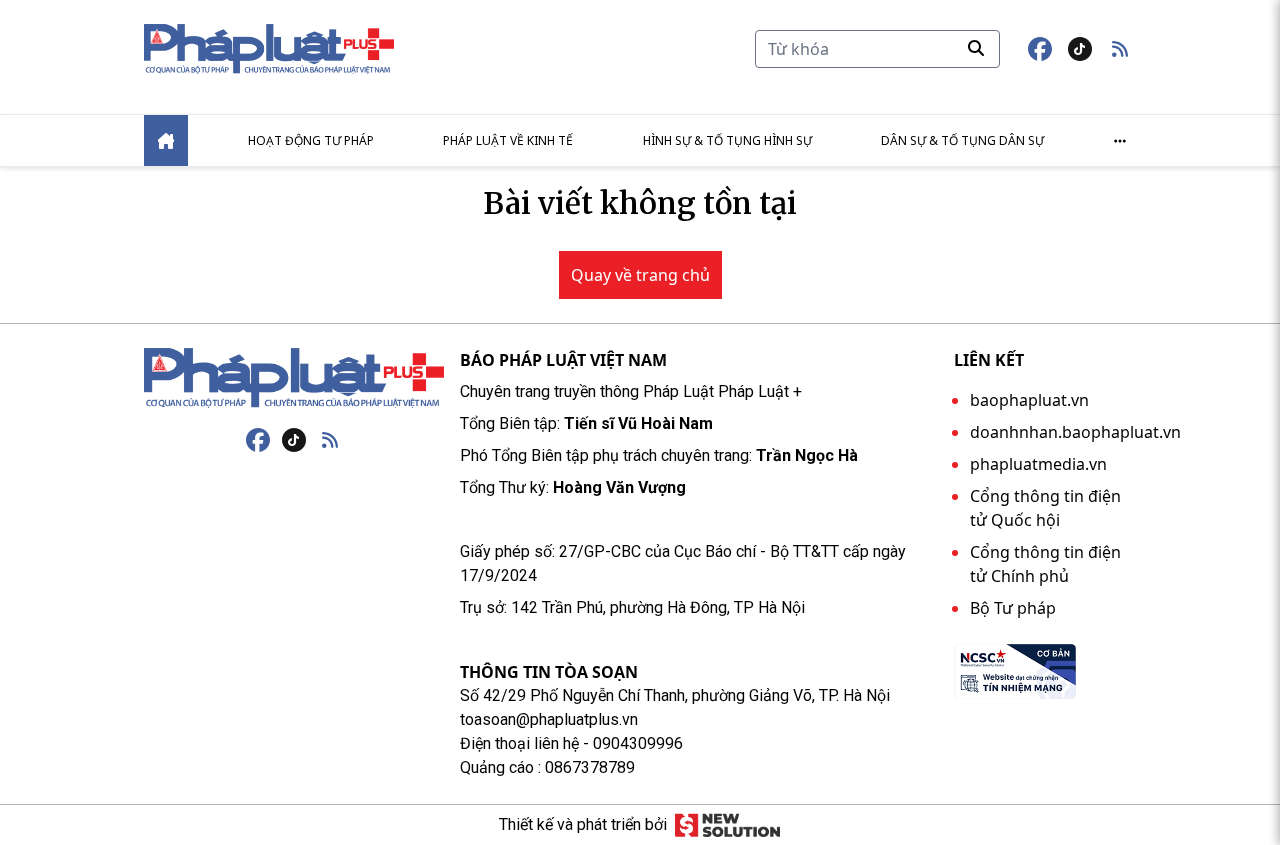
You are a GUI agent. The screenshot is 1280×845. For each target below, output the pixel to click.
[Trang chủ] (294, 378)
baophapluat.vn (1029, 400)
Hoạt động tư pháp (311, 140)
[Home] (166, 140)
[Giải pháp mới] (727, 825)
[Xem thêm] (1120, 141)
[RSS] (330, 440)
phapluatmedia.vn (1038, 464)
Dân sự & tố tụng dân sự (962, 140)
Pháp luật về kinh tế (508, 140)
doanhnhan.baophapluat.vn (1075, 432)
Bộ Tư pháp (1013, 608)
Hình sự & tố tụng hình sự (727, 140)
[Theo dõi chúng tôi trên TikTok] (1080, 49)
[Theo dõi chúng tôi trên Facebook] (1040, 49)
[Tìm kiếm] (976, 48)
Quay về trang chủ (640, 275)
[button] (1120, 49)
